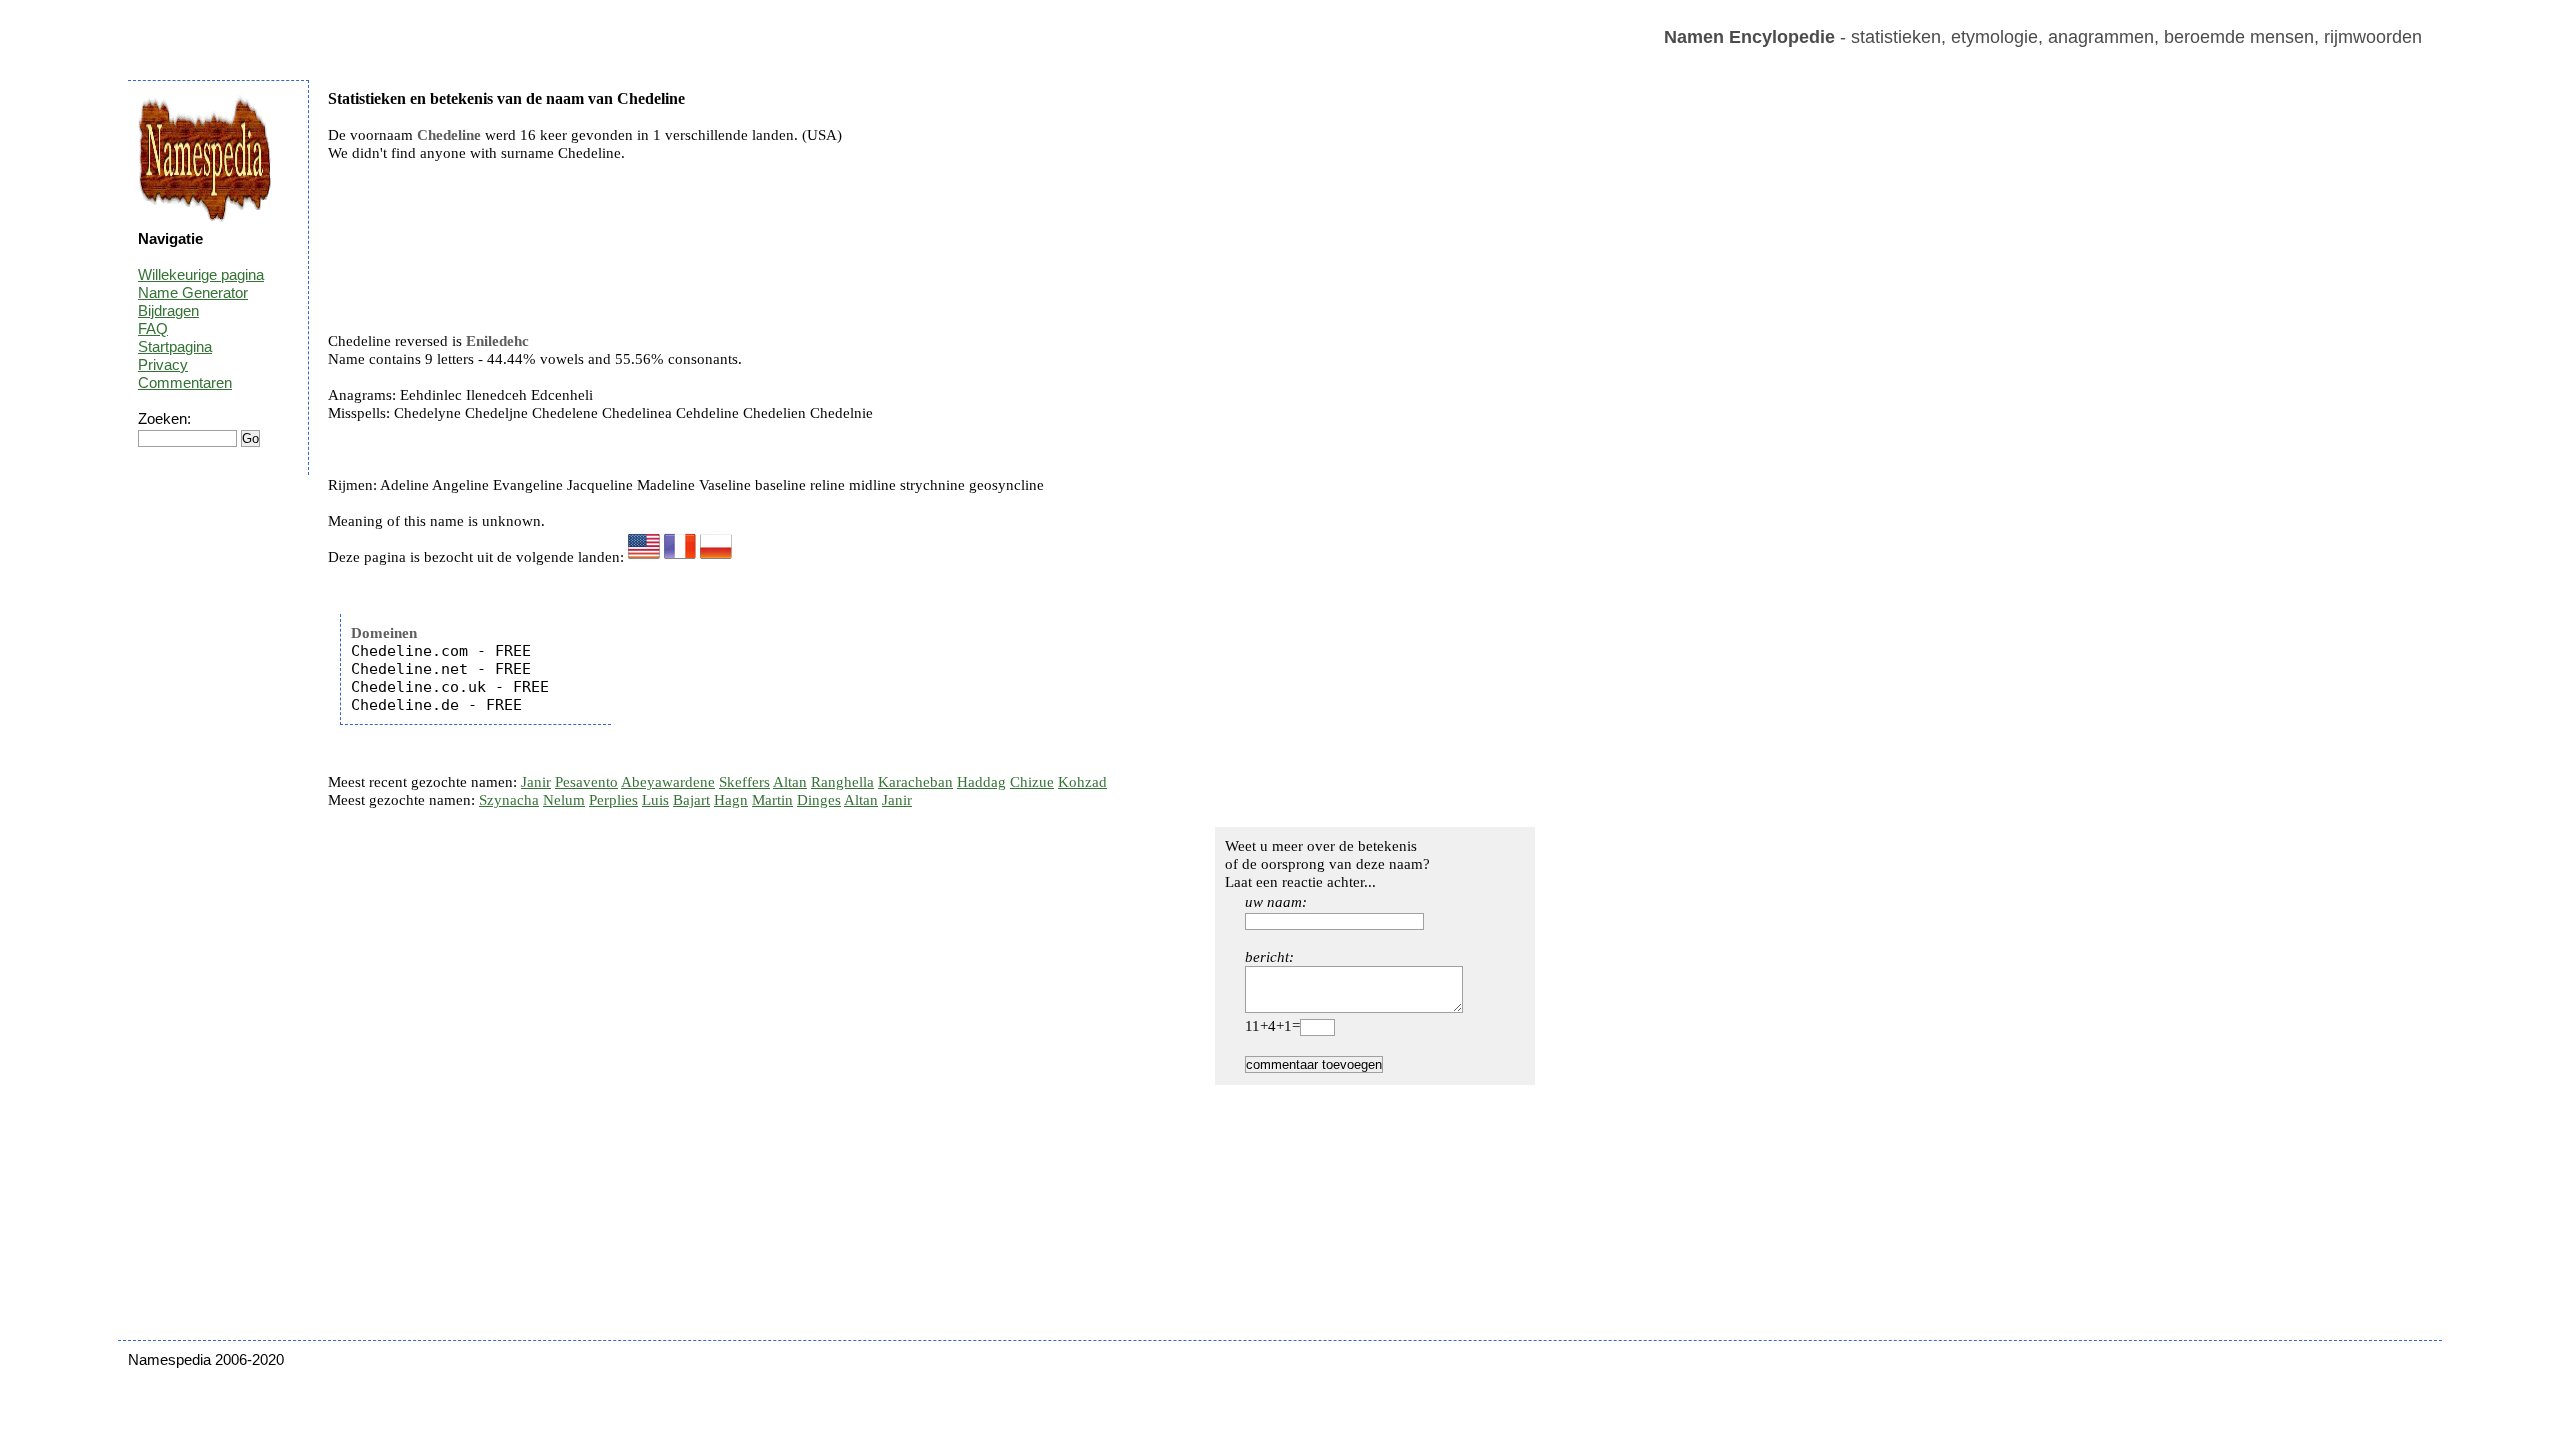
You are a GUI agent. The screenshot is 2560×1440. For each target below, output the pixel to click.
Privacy (163, 364)
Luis (655, 800)
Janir (536, 782)
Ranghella (842, 782)
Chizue (1032, 782)
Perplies (613, 800)
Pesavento (586, 782)
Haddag (981, 782)
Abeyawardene (668, 782)
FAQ (153, 328)
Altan (790, 782)
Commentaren (185, 382)
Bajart (691, 800)
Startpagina (175, 346)
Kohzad (1082, 782)
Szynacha (509, 800)
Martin (772, 800)
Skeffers (744, 782)
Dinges (819, 800)
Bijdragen (168, 310)
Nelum (564, 800)
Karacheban (915, 782)
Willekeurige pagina (201, 274)
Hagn (731, 800)
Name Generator (193, 292)
